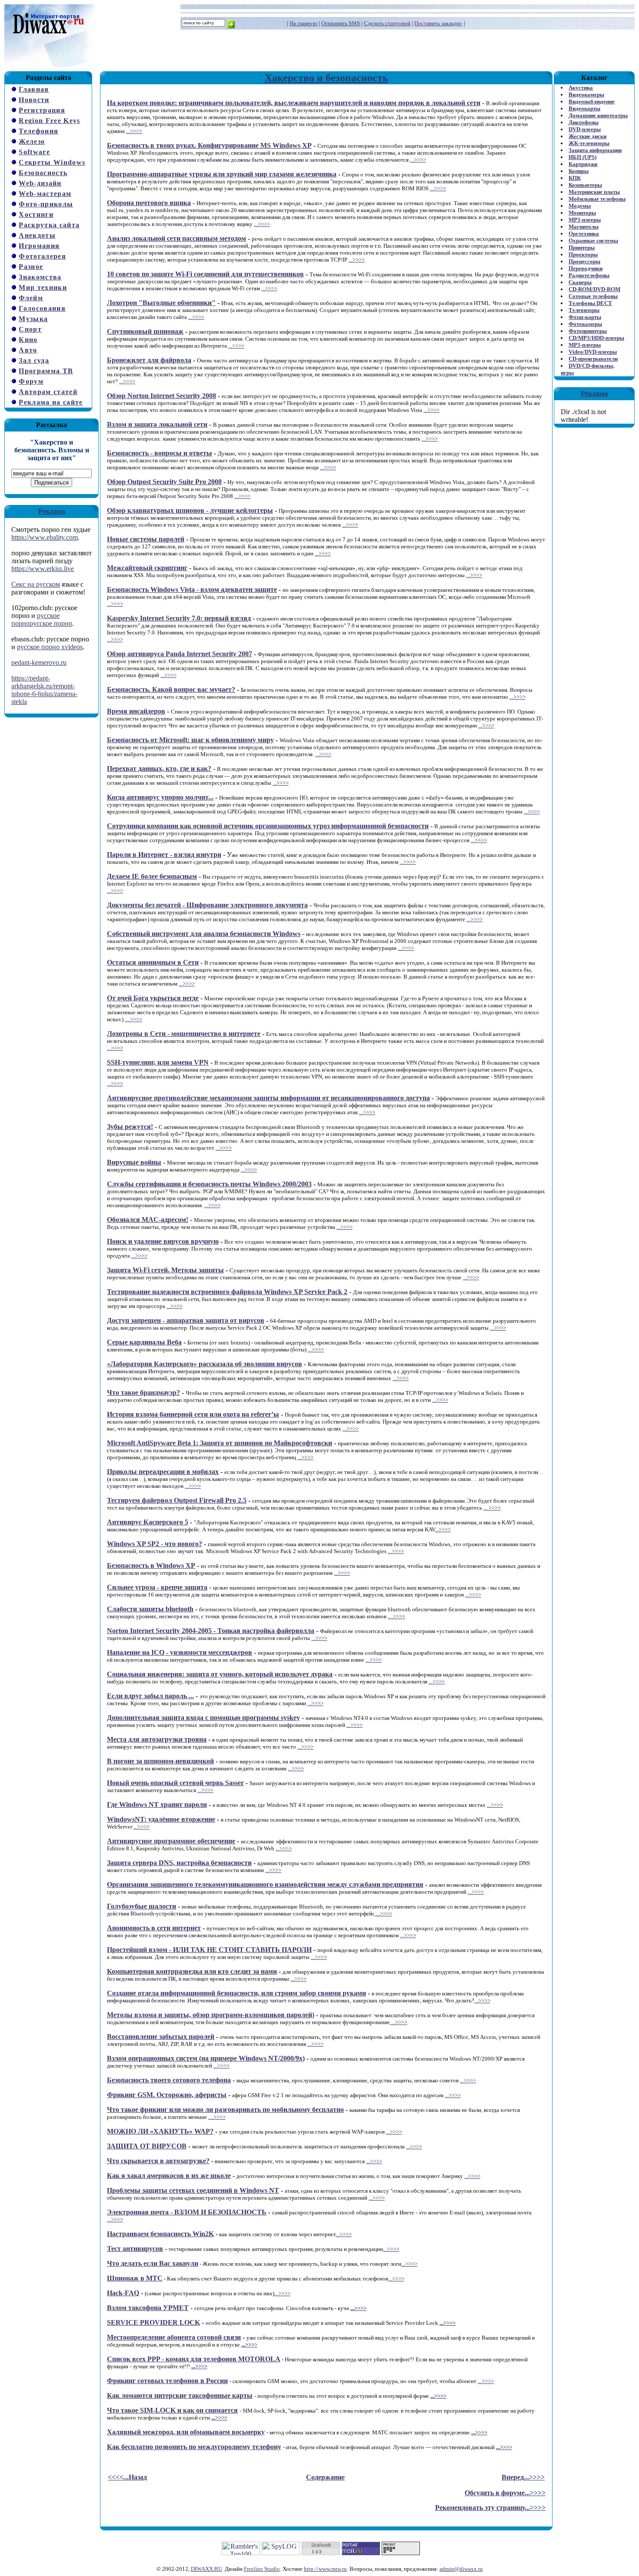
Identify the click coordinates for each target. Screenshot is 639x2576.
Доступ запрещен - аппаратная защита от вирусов (186, 1320)
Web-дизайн (40, 183)
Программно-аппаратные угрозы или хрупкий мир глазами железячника (222, 174)
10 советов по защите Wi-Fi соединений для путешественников (205, 274)
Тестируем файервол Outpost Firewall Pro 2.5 (177, 1500)
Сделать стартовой (387, 23)
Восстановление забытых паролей (161, 2037)
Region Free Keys (49, 121)
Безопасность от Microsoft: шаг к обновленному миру (190, 740)
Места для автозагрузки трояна (157, 1739)
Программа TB (46, 371)
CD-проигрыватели (593, 359)
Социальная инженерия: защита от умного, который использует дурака (220, 1674)
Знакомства (40, 277)
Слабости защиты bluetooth (150, 1609)
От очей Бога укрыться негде (153, 998)
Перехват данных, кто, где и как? (159, 768)
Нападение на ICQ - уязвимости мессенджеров (180, 1652)
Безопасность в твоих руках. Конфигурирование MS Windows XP (209, 145)
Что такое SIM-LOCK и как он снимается (172, 2410)
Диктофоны (584, 122)
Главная (34, 89)
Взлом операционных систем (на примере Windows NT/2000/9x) (206, 2058)
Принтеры (582, 247)
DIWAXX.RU (206, 2569)
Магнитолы (584, 227)
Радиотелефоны (589, 275)
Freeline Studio (262, 2569)
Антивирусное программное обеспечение (171, 1841)
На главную (303, 23)
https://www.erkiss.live (43, 569)
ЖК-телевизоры (589, 143)
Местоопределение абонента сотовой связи (174, 2337)
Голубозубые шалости (141, 1906)
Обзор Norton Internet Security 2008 (161, 396)
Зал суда (34, 360)
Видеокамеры (586, 95)
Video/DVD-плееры (593, 352)
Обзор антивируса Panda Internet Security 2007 (180, 654)
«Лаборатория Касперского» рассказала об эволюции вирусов (205, 1364)
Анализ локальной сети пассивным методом (176, 238)
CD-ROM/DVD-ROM (594, 289)
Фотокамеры (585, 324)
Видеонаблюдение (592, 101)
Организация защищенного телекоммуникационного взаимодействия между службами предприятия (265, 1884)
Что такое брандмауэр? (143, 1393)
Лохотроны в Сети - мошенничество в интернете (184, 1034)
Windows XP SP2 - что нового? (155, 1544)
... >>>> (492, 1508)
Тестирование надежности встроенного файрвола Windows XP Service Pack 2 (227, 1292)
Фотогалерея (42, 256)
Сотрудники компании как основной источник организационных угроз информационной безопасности (268, 826)
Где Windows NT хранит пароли (157, 1804)
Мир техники (43, 287)
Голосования (42, 308)
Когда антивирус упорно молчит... (160, 797)
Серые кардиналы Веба (144, 1342)
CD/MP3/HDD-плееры (596, 338)
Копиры (579, 171)
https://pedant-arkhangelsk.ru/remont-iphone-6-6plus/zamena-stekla (44, 690)
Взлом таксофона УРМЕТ (148, 2308)
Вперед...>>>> (523, 2477)
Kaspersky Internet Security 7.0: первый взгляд (179, 618)
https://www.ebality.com (45, 537)
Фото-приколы (46, 204)
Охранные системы (593, 241)
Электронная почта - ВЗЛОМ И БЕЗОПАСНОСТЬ (187, 2212)
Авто (28, 350)
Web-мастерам (45, 194)
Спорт (30, 329)
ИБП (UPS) (582, 157)
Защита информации (595, 150)
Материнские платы (594, 192)
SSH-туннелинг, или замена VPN (158, 1062)
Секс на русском (36, 584)
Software (34, 152)
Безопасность (43, 173)
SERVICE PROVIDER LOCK (153, 2322)
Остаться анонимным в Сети (153, 962)
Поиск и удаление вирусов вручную (163, 1241)
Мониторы (582, 213)
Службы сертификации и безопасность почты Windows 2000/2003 (209, 1184)
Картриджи (583, 164)
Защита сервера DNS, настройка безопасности (179, 1863)
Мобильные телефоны (597, 199)
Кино (28, 340)
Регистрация (42, 110)
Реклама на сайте (51, 402)
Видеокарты (584, 108)
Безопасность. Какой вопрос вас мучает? (171, 689)
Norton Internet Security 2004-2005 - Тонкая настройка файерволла (211, 1631)
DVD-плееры (585, 129)
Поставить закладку (438, 23)
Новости (34, 100)
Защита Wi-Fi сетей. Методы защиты (165, 1270)
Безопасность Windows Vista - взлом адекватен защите (192, 589)
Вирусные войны (134, 1162)
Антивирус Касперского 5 (148, 1522)
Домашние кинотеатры (598, 115)
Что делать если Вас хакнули (153, 2263)
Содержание (325, 2477)
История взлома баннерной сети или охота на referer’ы (193, 1414)
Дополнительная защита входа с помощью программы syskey (203, 1718)
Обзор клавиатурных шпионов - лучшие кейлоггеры (190, 510)
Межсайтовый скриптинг (147, 568)
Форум (31, 381)
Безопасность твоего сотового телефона (169, 2080)
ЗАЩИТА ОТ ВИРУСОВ (147, 2146)
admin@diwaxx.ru (461, 2569)
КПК (575, 178)
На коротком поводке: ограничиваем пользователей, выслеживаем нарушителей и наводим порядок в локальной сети (294, 103)
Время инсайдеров (136, 711)
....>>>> (133, 1019)
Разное (31, 267)
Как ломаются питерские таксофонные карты (180, 2395)
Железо (32, 141)
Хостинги (36, 214)
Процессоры (584, 261)
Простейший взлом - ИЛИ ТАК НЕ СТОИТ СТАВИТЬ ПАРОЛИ (209, 1950)
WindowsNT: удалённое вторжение (161, 1819)
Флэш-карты (585, 317)
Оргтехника (584, 234)
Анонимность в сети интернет (154, 1928)
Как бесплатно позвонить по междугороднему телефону (194, 2447)
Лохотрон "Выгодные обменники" (161, 303)
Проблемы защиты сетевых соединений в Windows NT (193, 2190)
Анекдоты (37, 235)
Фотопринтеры (588, 331)
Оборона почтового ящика (149, 203)
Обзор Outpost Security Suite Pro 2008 (164, 482)
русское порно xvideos (50, 647)
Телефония (38, 131)
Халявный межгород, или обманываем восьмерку (186, 2432)
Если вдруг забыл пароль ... (150, 1696)
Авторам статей (48, 392)
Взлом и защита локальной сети (157, 424)
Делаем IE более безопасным (152, 876)
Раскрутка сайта (49, 225)
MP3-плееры (585, 220)
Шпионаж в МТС (135, 2278)
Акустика (581, 88)
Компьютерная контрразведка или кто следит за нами (192, 1971)
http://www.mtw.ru (325, 2569)
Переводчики (586, 268)
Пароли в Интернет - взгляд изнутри (164, 855)
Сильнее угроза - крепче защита (157, 1587)
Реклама (52, 511)
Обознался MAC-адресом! (148, 1220)
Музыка (33, 319)
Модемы (580, 206)
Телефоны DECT (590, 303)
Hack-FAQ (123, 2293)
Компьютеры (585, 185)
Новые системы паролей (146, 539)
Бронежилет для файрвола (149, 360)
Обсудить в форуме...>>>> (505, 2493)
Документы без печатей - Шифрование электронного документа (207, 905)
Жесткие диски (587, 136)
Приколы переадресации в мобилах (163, 1472)
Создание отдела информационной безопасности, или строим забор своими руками (236, 1993)
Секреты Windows (52, 162)
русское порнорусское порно (42, 619)
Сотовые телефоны (593, 296)
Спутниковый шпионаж (145, 331)
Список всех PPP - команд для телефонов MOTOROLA (194, 2359)
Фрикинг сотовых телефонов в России (167, 2381)
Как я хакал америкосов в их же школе (169, 2176)
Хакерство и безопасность (326, 78)
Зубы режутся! (130, 1127)
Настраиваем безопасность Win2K (160, 2234)
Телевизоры (584, 310)
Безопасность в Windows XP (151, 1565)
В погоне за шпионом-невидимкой (160, 1761)
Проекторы (583, 254)
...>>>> (134, 131)
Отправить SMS (341, 23)
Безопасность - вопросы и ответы (160, 453)
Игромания (39, 246)
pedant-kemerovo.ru (39, 662)
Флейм (31, 298)
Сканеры (580, 282)
